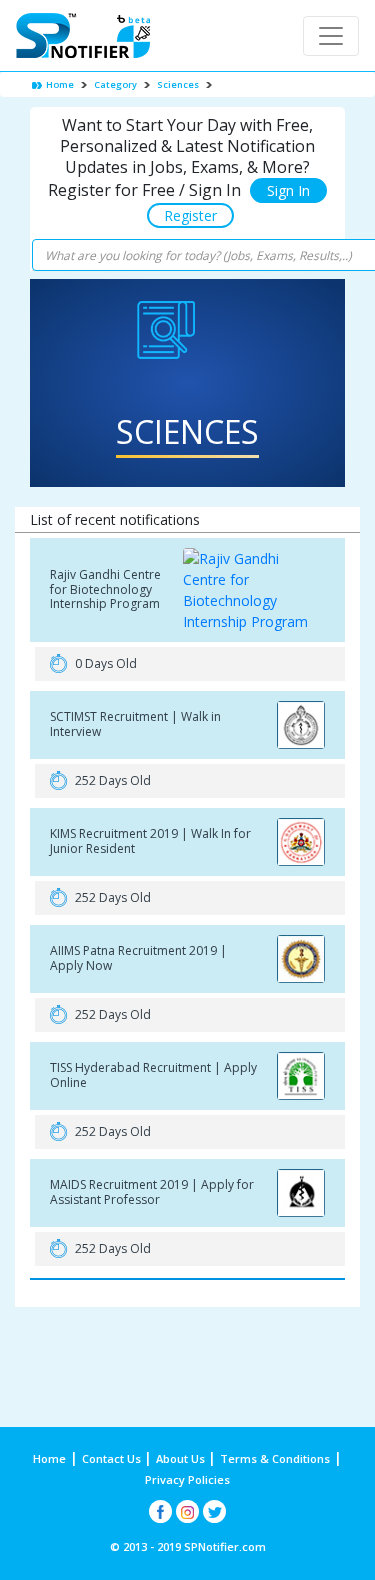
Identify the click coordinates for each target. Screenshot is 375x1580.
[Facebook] (160, 1511)
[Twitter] (214, 1511)
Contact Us (113, 1458)
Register (190, 215)
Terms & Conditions (275, 1458)
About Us (182, 1458)
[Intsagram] (187, 1511)
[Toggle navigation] (331, 36)
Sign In (288, 190)
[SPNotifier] (83, 35)
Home (59, 84)
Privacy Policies (187, 1479)
